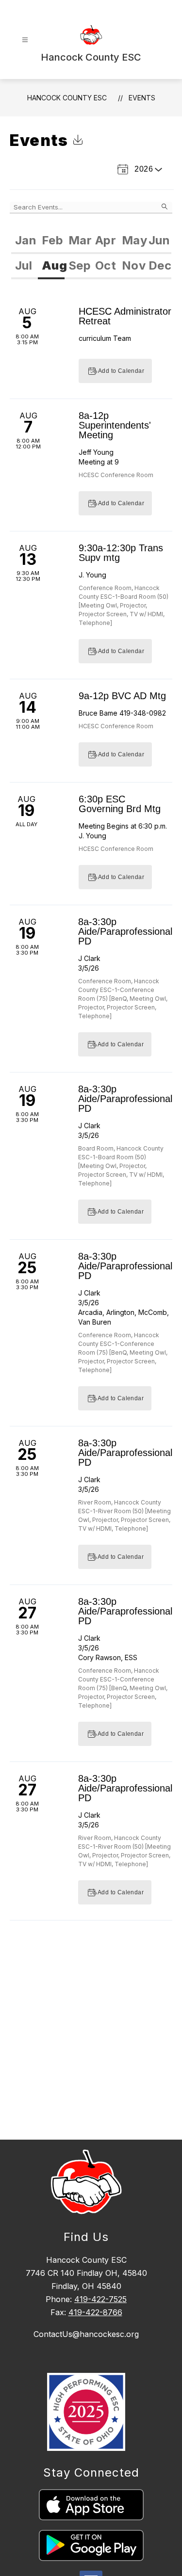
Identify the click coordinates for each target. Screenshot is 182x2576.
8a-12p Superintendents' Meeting (115, 425)
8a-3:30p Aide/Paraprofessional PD (125, 931)
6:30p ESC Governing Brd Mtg (120, 804)
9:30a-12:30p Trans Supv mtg (121, 553)
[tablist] (91, 241)
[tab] (25, 241)
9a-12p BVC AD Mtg (122, 696)
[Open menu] (25, 40)
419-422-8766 (95, 2312)
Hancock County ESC (67, 98)
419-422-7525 (100, 2299)
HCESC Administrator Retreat (125, 316)
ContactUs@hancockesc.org (86, 2334)
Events (142, 98)
